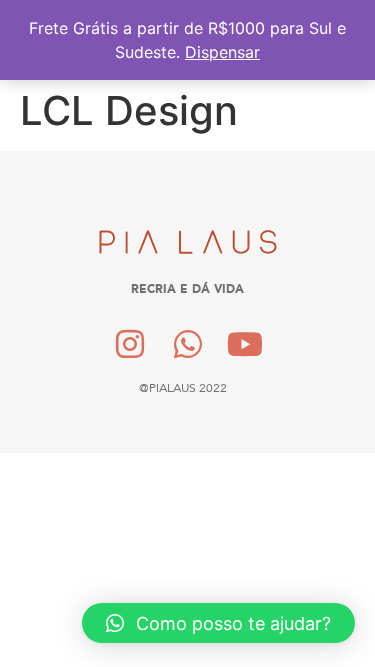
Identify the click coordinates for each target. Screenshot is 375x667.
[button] (218, 623)
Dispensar (222, 52)
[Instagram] (130, 344)
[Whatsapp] (188, 344)
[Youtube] (245, 344)
